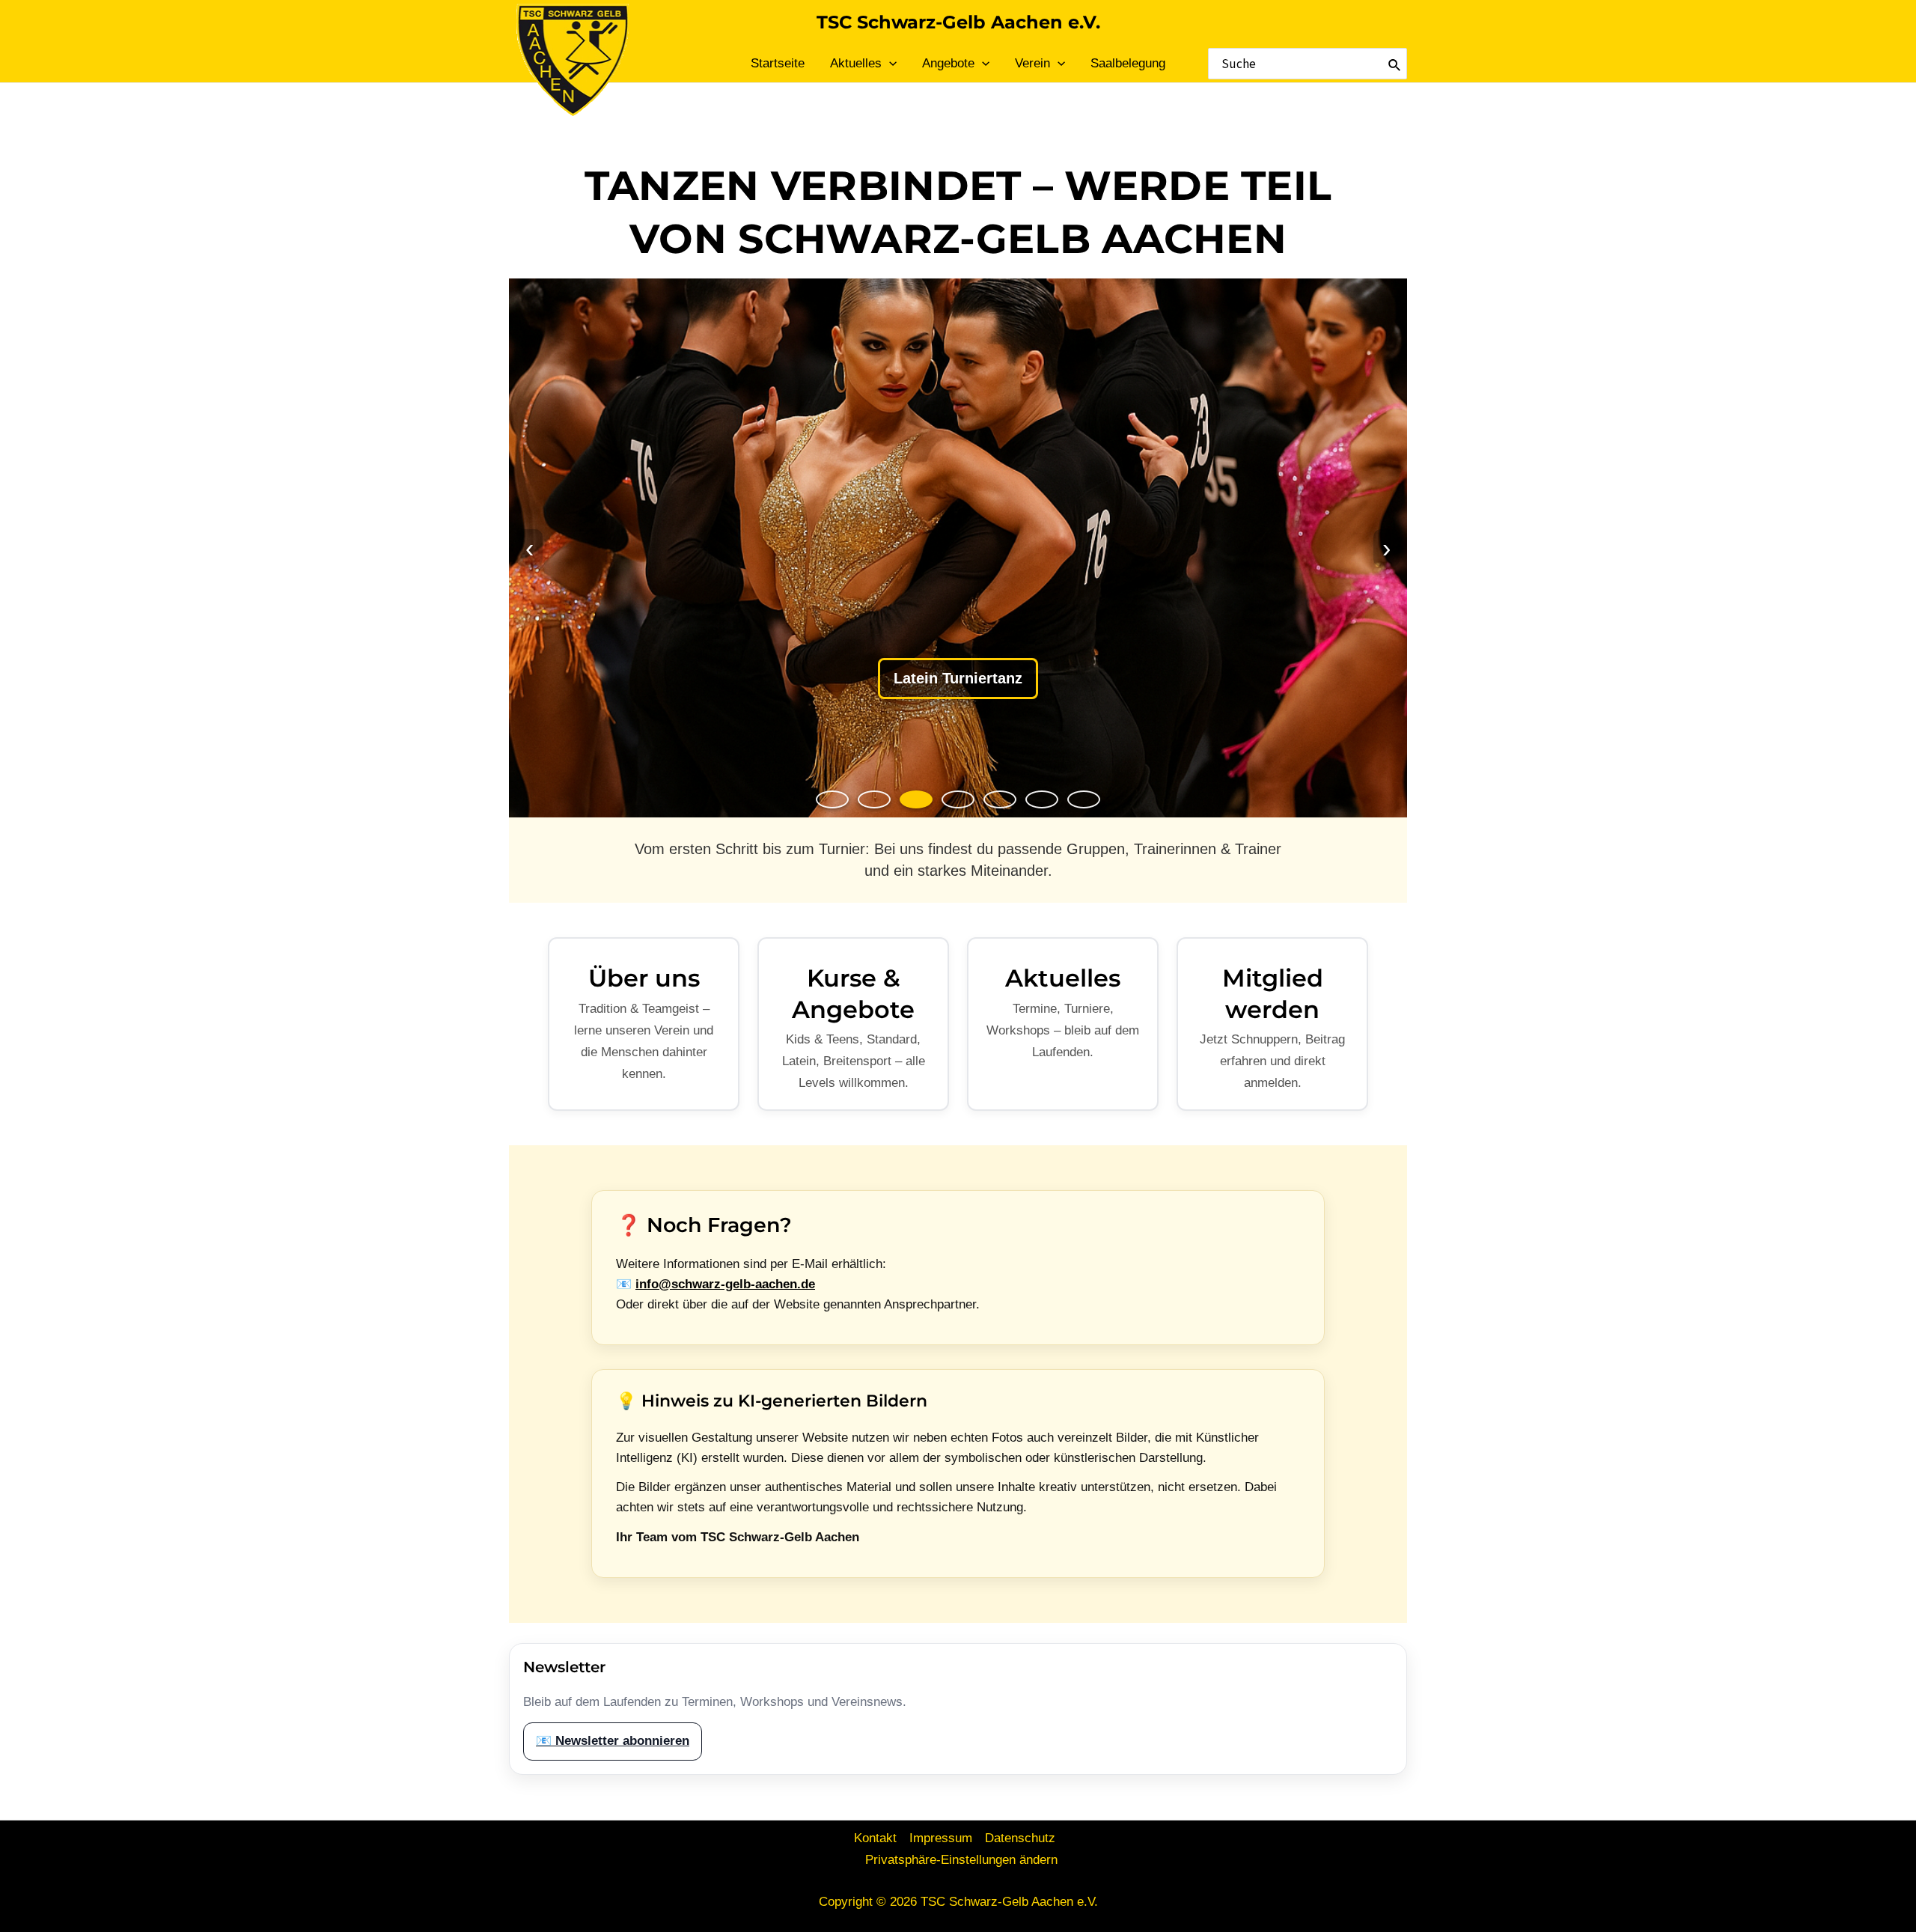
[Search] (1395, 64)
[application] (889, 64)
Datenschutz (1020, 1838)
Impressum (941, 1838)
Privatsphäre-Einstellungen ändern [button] (961, 1860)
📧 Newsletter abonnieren (613, 1741)
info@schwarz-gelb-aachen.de (725, 1284)
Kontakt (875, 1838)
